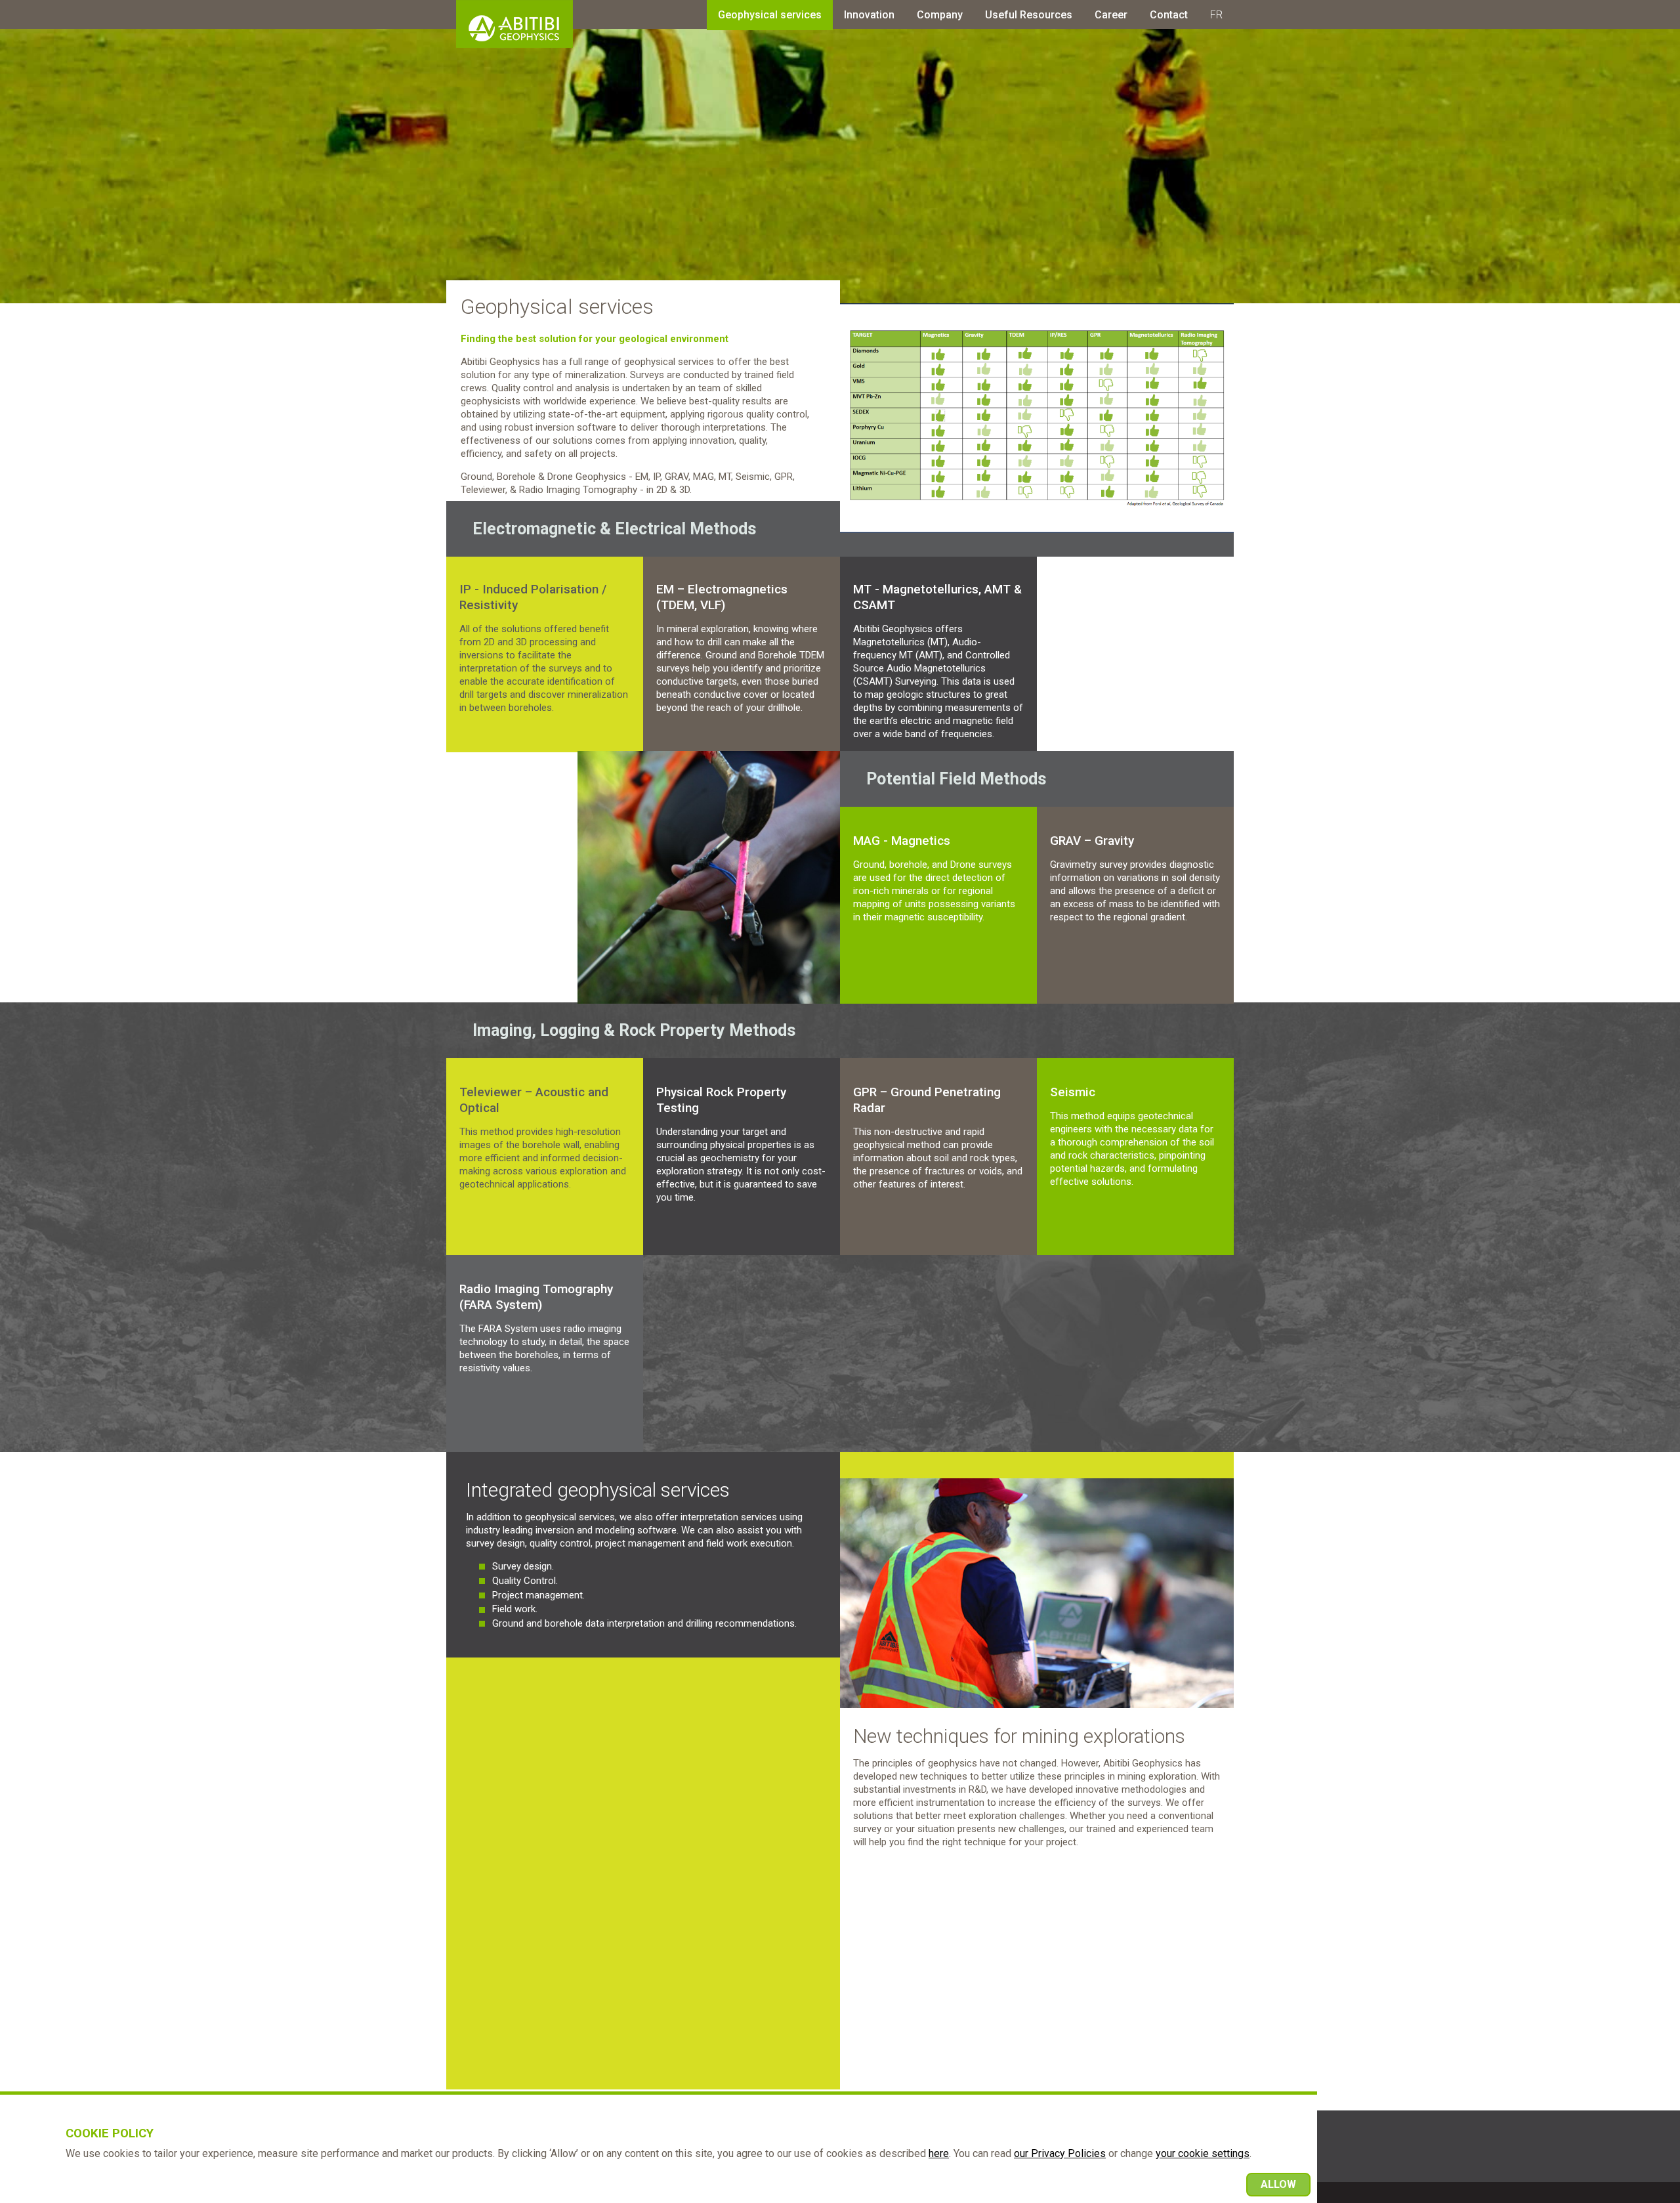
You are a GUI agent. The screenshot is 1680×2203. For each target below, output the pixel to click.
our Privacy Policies (1060, 2153)
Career (1111, 15)
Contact (1169, 15)
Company (940, 15)
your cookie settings (1203, 2153)
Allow (1278, 2184)
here (939, 2153)
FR (1216, 15)
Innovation (869, 15)
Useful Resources (1029, 15)
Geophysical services (770, 15)
